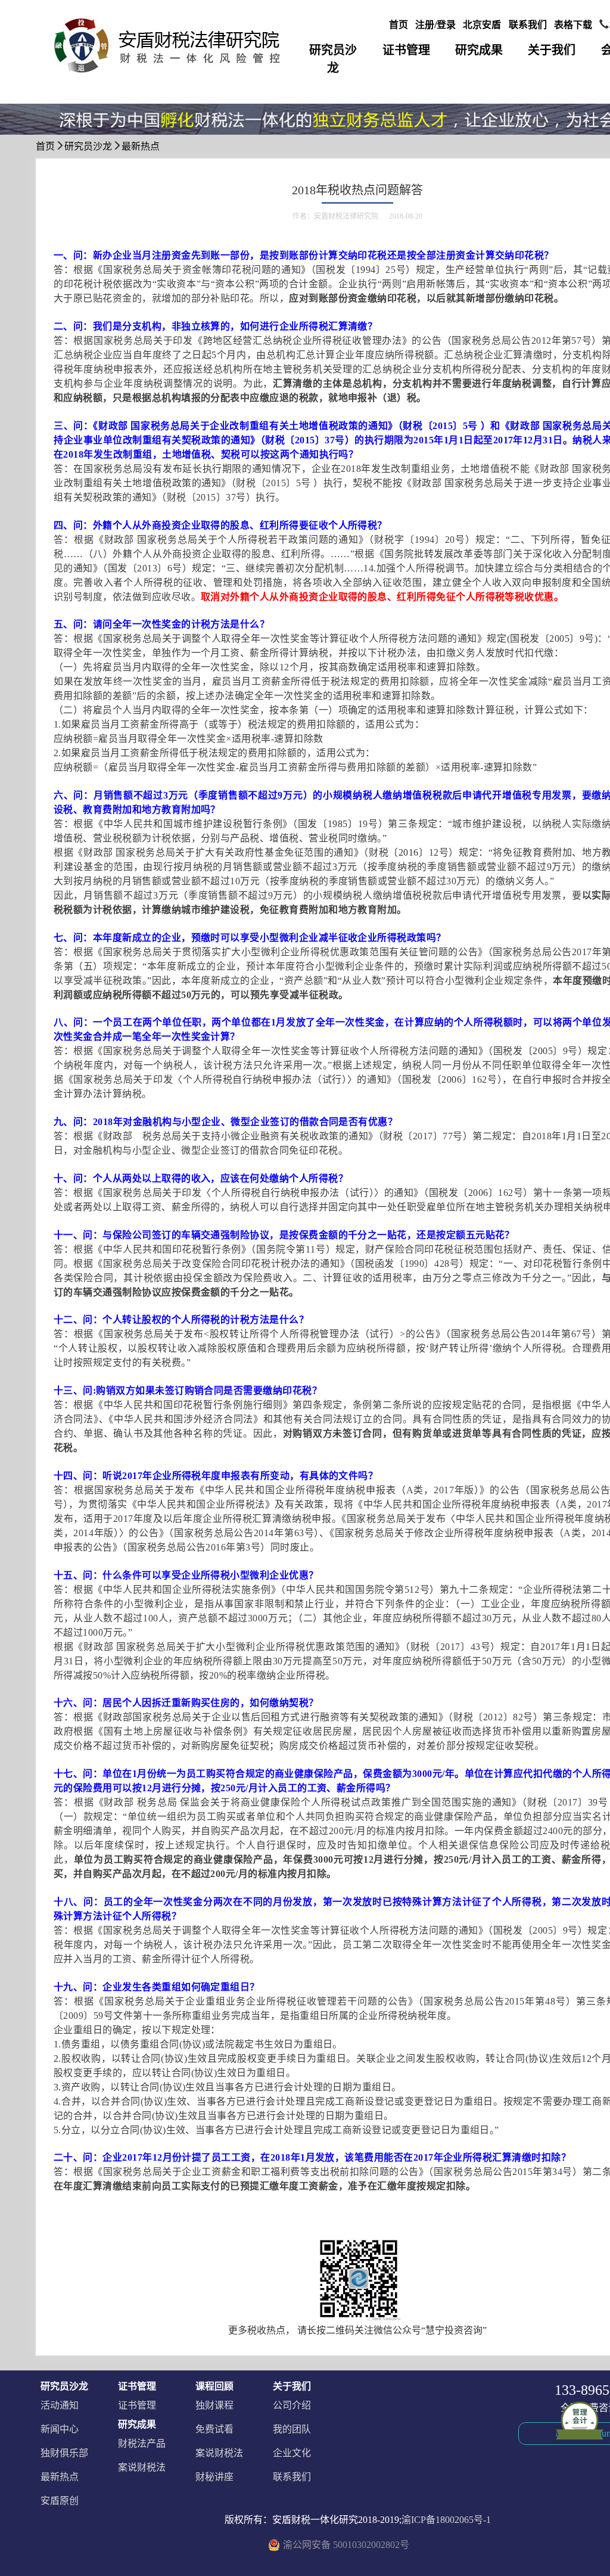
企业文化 (292, 2453)
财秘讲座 (214, 2477)
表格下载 (573, 25)
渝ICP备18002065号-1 (446, 2520)
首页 (399, 25)
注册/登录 (435, 25)
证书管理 (406, 50)
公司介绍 (292, 2405)
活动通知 (60, 2405)
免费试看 (214, 2429)
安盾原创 (60, 2501)
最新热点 (141, 146)
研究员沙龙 (333, 59)
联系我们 (528, 25)
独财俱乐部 (64, 2453)
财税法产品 (142, 2443)
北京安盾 (482, 25)
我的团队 (292, 2429)
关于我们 (552, 50)
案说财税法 (142, 2467)
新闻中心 (60, 2429)
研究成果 (479, 50)
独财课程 (214, 2405)
